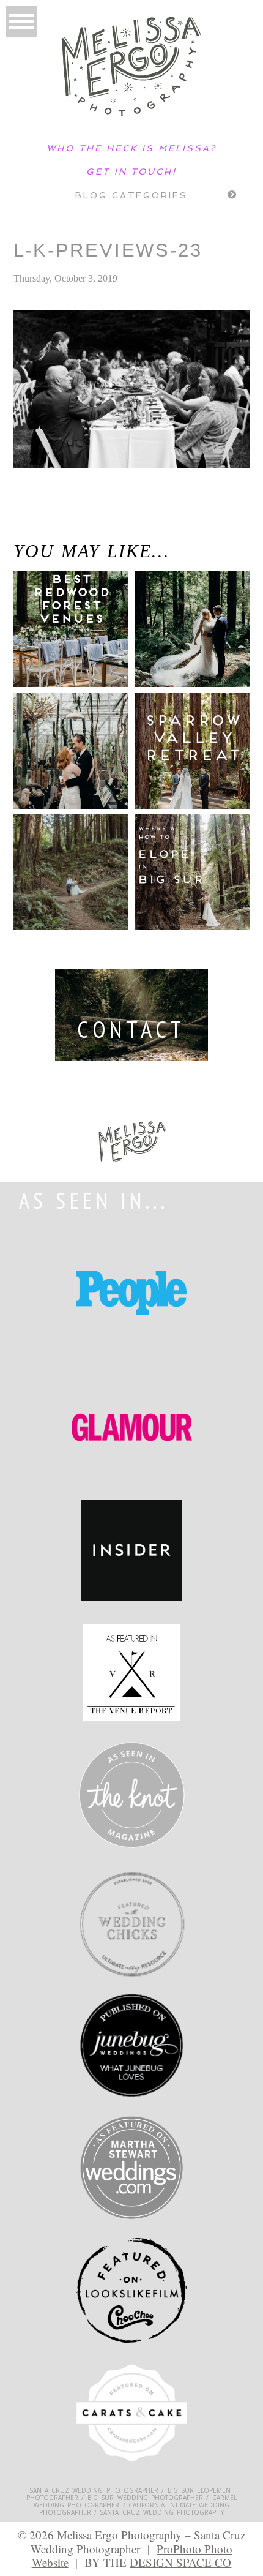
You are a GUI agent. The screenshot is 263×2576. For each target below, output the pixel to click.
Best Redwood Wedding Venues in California (55, 635)
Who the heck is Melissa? (131, 148)
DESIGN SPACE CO (180, 2562)
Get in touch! (131, 171)
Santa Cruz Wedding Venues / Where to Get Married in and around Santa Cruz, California (61, 526)
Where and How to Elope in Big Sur (189, 860)
